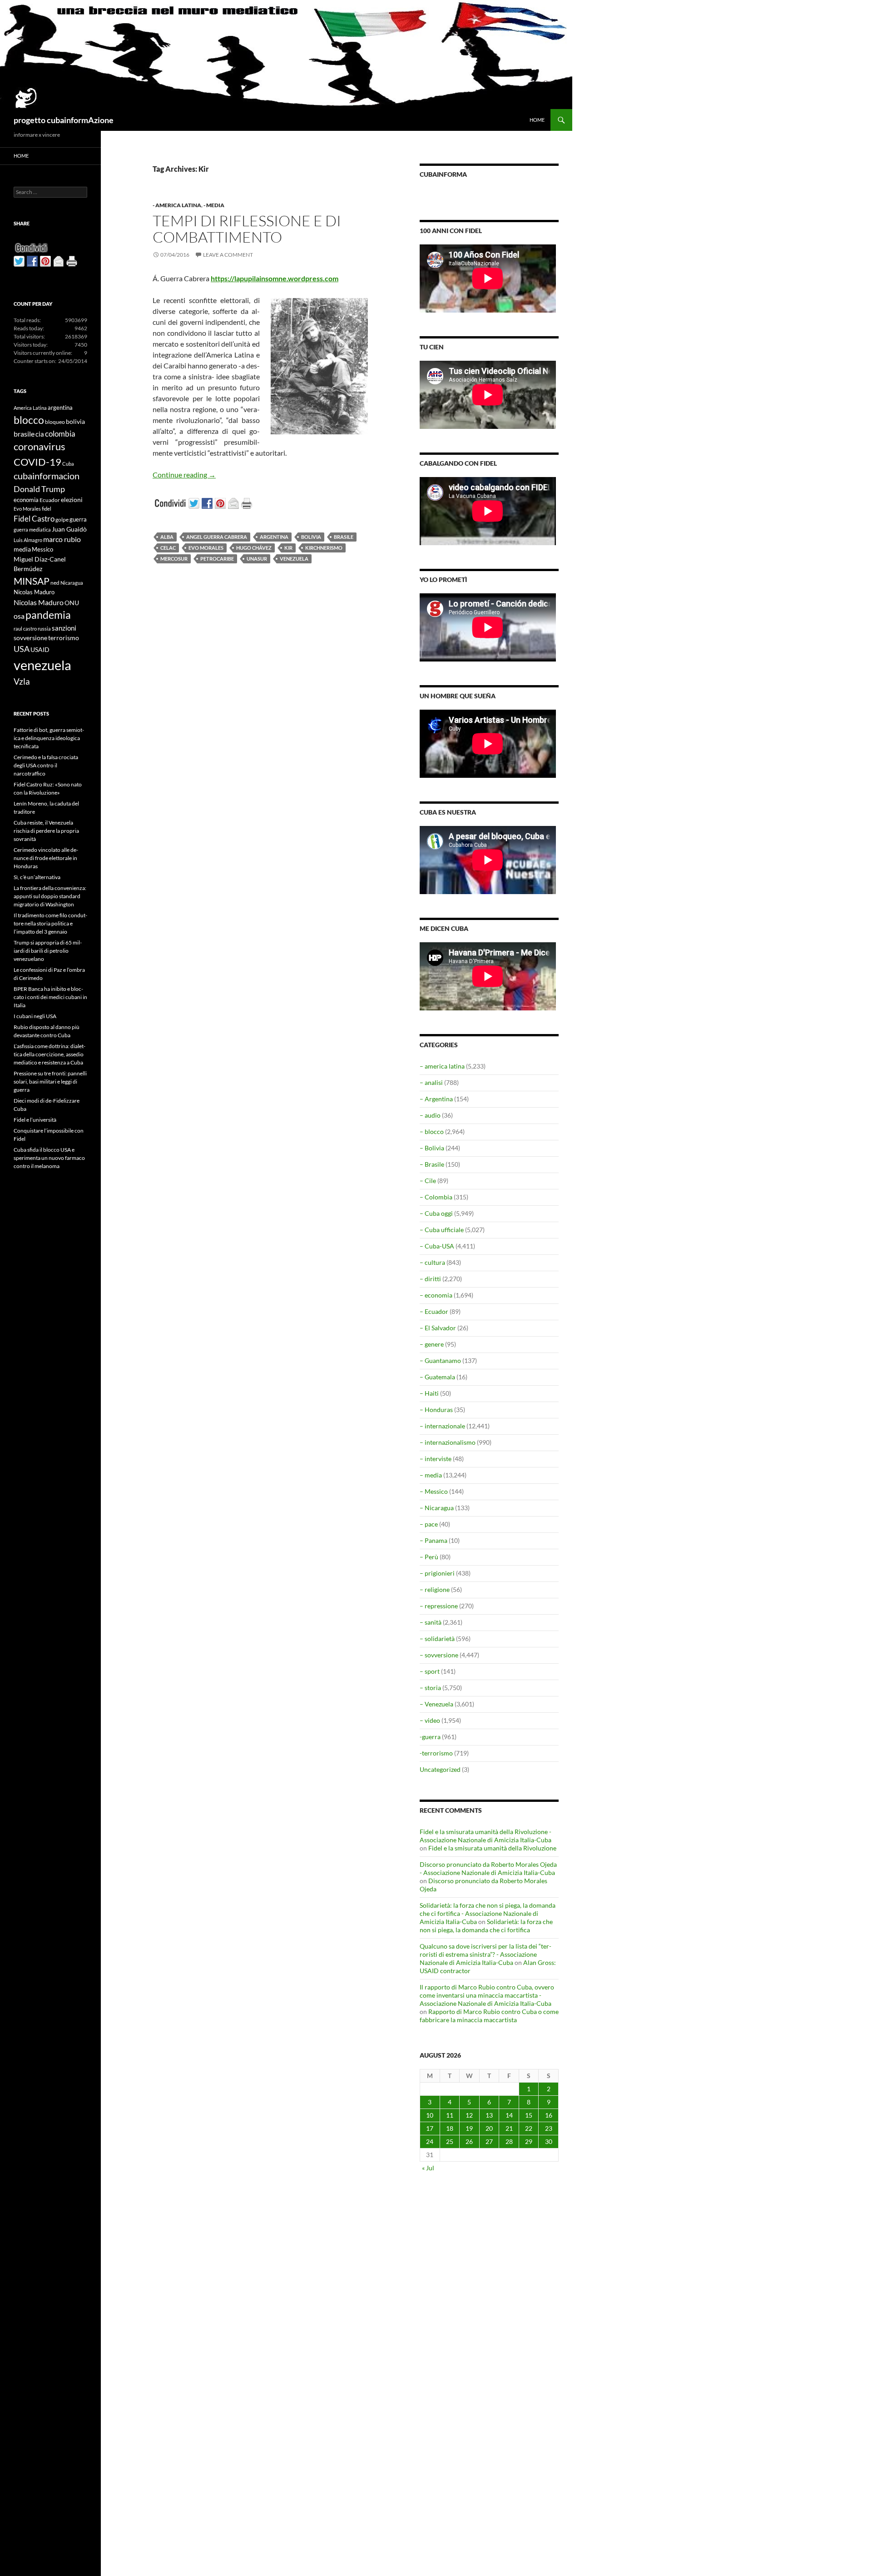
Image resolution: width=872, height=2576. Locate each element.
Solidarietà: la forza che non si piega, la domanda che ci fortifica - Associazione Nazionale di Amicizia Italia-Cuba (488, 1913)
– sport (430, 1671)
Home (537, 120)
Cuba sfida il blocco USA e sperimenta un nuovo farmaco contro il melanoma (49, 1158)
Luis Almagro (28, 540)
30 (549, 2141)
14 (509, 2115)
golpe (62, 520)
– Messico (434, 1491)
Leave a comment (228, 255)
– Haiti (429, 1393)
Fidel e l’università (35, 1120)
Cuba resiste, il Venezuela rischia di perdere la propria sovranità (46, 831)
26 (469, 2141)
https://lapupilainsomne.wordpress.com (275, 278)
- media (214, 205)
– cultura (432, 1262)
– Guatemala (437, 1377)
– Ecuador (434, 1311)
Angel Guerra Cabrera (217, 537)
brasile (344, 537)
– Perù (429, 1557)
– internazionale (442, 1426)
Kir (288, 548)
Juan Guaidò (69, 529)
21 (509, 2128)
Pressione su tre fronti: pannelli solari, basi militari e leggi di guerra (50, 1082)
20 (489, 2128)
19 (469, 2128)
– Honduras (436, 1410)
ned (55, 583)
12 (469, 2115)
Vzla (22, 681)
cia (40, 434)
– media (431, 1475)
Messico (42, 550)
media (22, 549)
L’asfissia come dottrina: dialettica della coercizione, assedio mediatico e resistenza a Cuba (50, 1054)
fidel (47, 509)
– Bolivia (432, 1148)
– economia (436, 1295)
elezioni (72, 500)
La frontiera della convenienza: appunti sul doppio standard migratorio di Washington (50, 896)
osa (19, 616)
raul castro (25, 629)
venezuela (294, 559)
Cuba (68, 464)
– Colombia (436, 1197)
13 (489, 2115)
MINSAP (32, 581)
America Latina (30, 408)
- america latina (177, 205)
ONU (72, 603)
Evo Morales (206, 548)
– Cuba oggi (436, 1213)
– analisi (431, 1082)
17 (430, 2128)
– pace (429, 1524)
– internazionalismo (448, 1442)
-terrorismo (436, 1753)
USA (22, 649)
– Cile (428, 1181)
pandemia (48, 615)
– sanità (431, 1622)
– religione (435, 1589)
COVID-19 (37, 462)
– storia (430, 1688)
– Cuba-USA (437, 1246)
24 (430, 2141)
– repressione (439, 1606)
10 (430, 2115)
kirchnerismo (324, 548)
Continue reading (184, 475)
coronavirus (40, 446)
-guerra (430, 1737)
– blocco (432, 1131)
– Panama (434, 1540)
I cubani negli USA (35, 1016)
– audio (430, 1115)
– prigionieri (437, 1573)
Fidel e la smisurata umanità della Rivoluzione (492, 1848)
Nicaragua (72, 583)
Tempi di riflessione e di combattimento (247, 229)
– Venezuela (436, 1704)
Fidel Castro (34, 519)
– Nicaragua (437, 1508)
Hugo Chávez (254, 548)
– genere (432, 1344)
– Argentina (436, 1099)
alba (167, 537)
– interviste (436, 1459)
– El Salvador (438, 1328)
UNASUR (257, 559)
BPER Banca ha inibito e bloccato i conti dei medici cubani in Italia (50, 997)
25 (450, 2141)
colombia (60, 434)
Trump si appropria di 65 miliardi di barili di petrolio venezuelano (48, 951)
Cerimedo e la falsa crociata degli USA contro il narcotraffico (46, 765)
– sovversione (439, 1655)
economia (26, 500)
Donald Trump (39, 489)
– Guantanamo (440, 1360)
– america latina (442, 1066)
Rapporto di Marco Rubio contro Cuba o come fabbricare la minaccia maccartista (489, 2016)
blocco (29, 420)
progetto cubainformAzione (64, 120)
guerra (78, 519)
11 (450, 2115)
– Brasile (432, 1164)
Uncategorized (440, 1769)
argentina (274, 537)
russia (44, 629)
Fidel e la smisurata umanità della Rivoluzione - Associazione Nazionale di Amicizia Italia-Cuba (486, 1836)
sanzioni (64, 628)
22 (529, 2128)
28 (509, 2141)
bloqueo (55, 422)
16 (549, 2115)
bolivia (311, 537)
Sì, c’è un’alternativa (37, 877)
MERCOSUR (174, 559)
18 (450, 2128)
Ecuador (50, 500)
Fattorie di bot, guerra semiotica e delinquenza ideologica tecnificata (49, 738)
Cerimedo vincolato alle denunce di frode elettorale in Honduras (46, 858)
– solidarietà (437, 1639)
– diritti (430, 1279)
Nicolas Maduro (34, 592)
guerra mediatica (32, 530)
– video (430, 1720)
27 (489, 2141)
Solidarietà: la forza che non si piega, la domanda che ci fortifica (486, 1926)
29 (529, 2141)
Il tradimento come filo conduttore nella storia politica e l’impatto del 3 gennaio (50, 923)
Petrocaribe (217, 559)
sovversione (30, 638)
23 (549, 2128)
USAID (40, 649)
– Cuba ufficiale (442, 1230)
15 (529, 2115)
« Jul (428, 2168)
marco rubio (62, 539)
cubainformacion (47, 476)
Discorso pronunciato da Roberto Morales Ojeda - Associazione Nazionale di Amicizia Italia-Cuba (488, 1868)
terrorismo (64, 638)
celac (168, 548)
